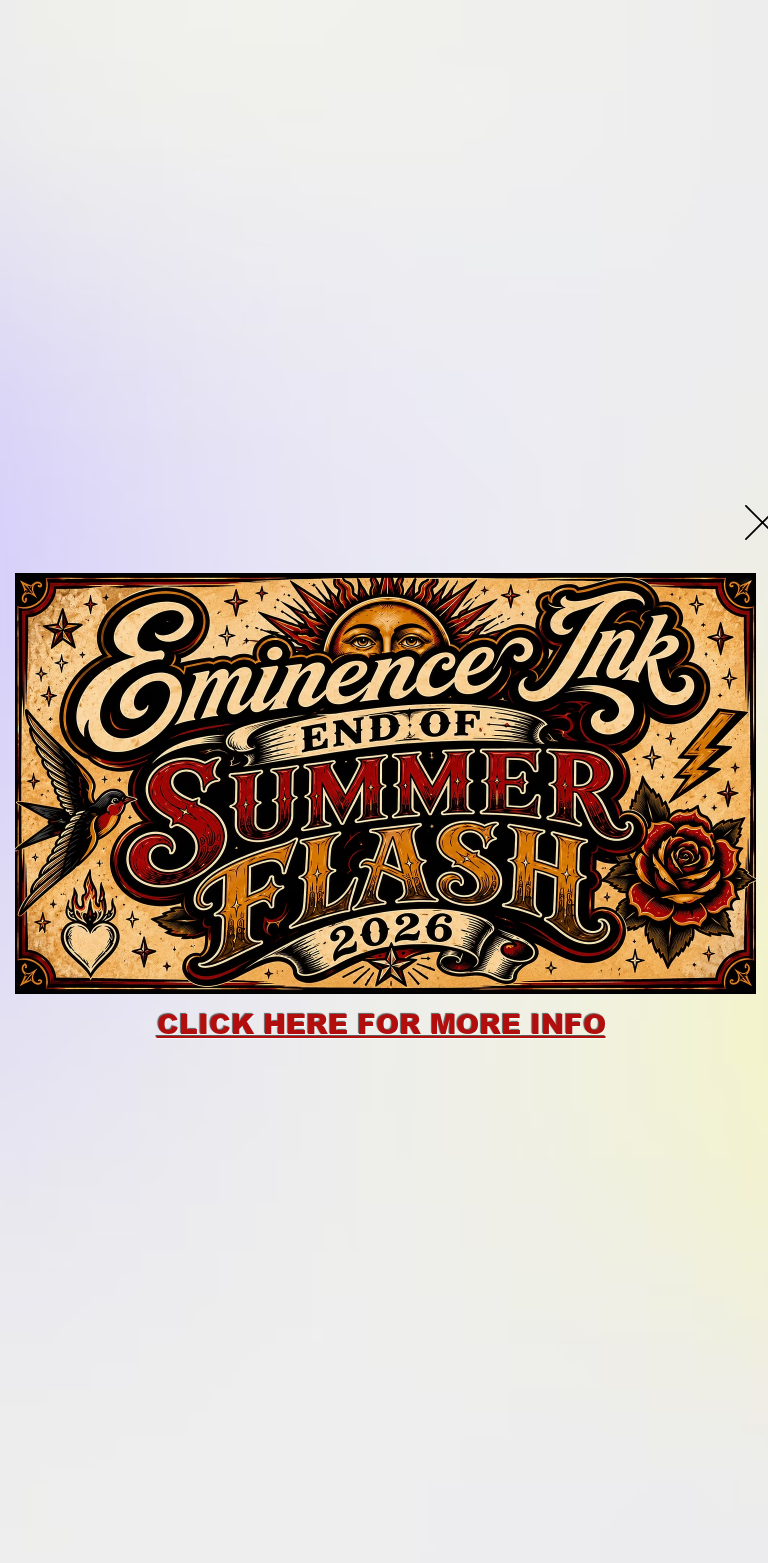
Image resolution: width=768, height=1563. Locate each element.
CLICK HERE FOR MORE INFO (381, 1024)
